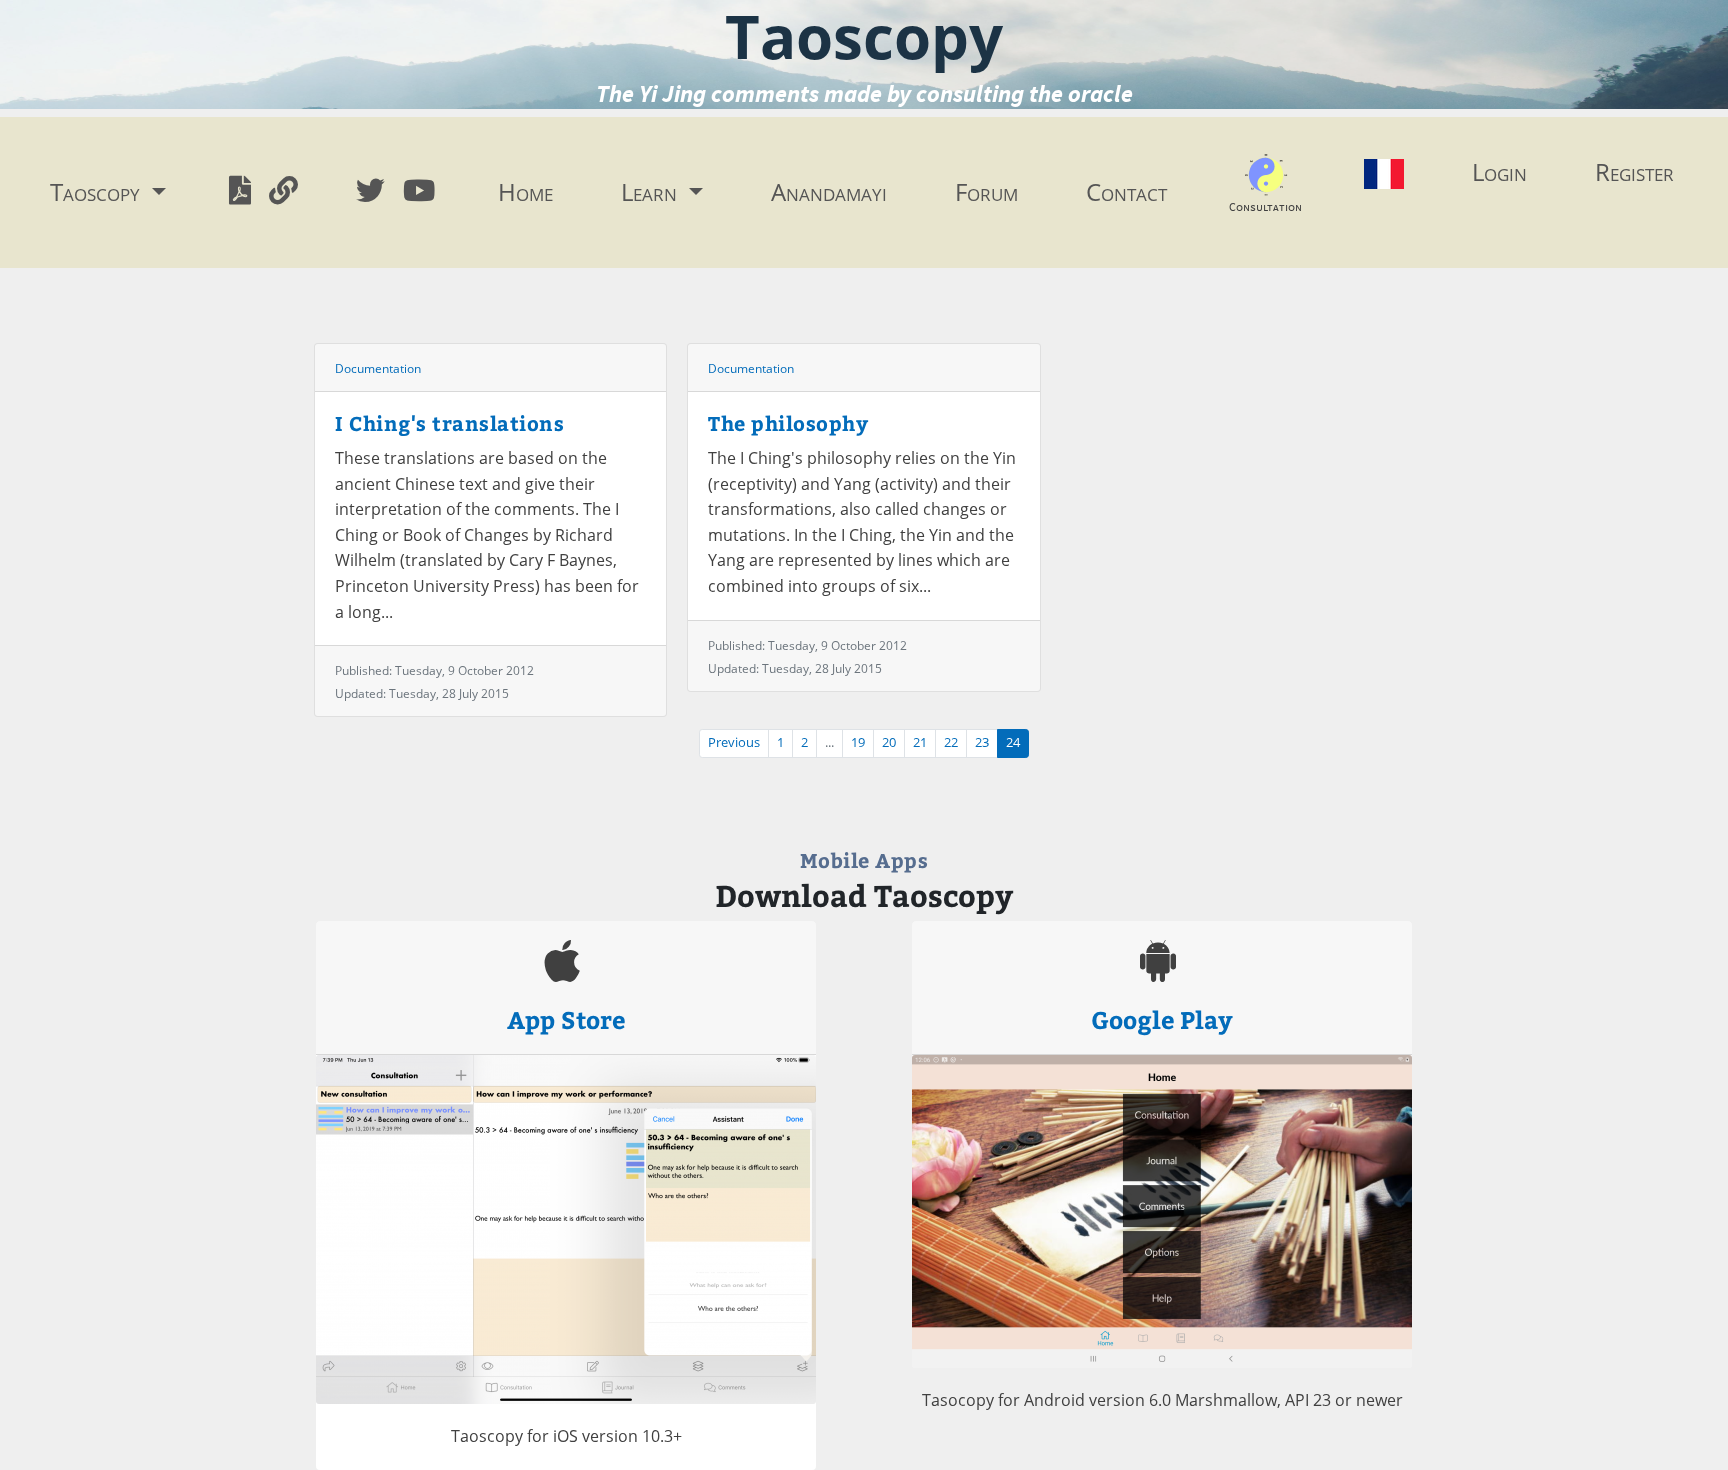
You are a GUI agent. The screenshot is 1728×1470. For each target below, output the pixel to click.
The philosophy (788, 422)
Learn (652, 191)
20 (889, 742)
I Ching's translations (449, 422)
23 (982, 742)
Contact (1126, 191)
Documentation (378, 368)
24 (1013, 742)
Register (1634, 171)
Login (1499, 171)
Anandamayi (829, 191)
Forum (986, 191)
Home (525, 191)
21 (920, 742)
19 (858, 742)
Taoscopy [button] (98, 191)
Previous (734, 742)
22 (951, 742)
